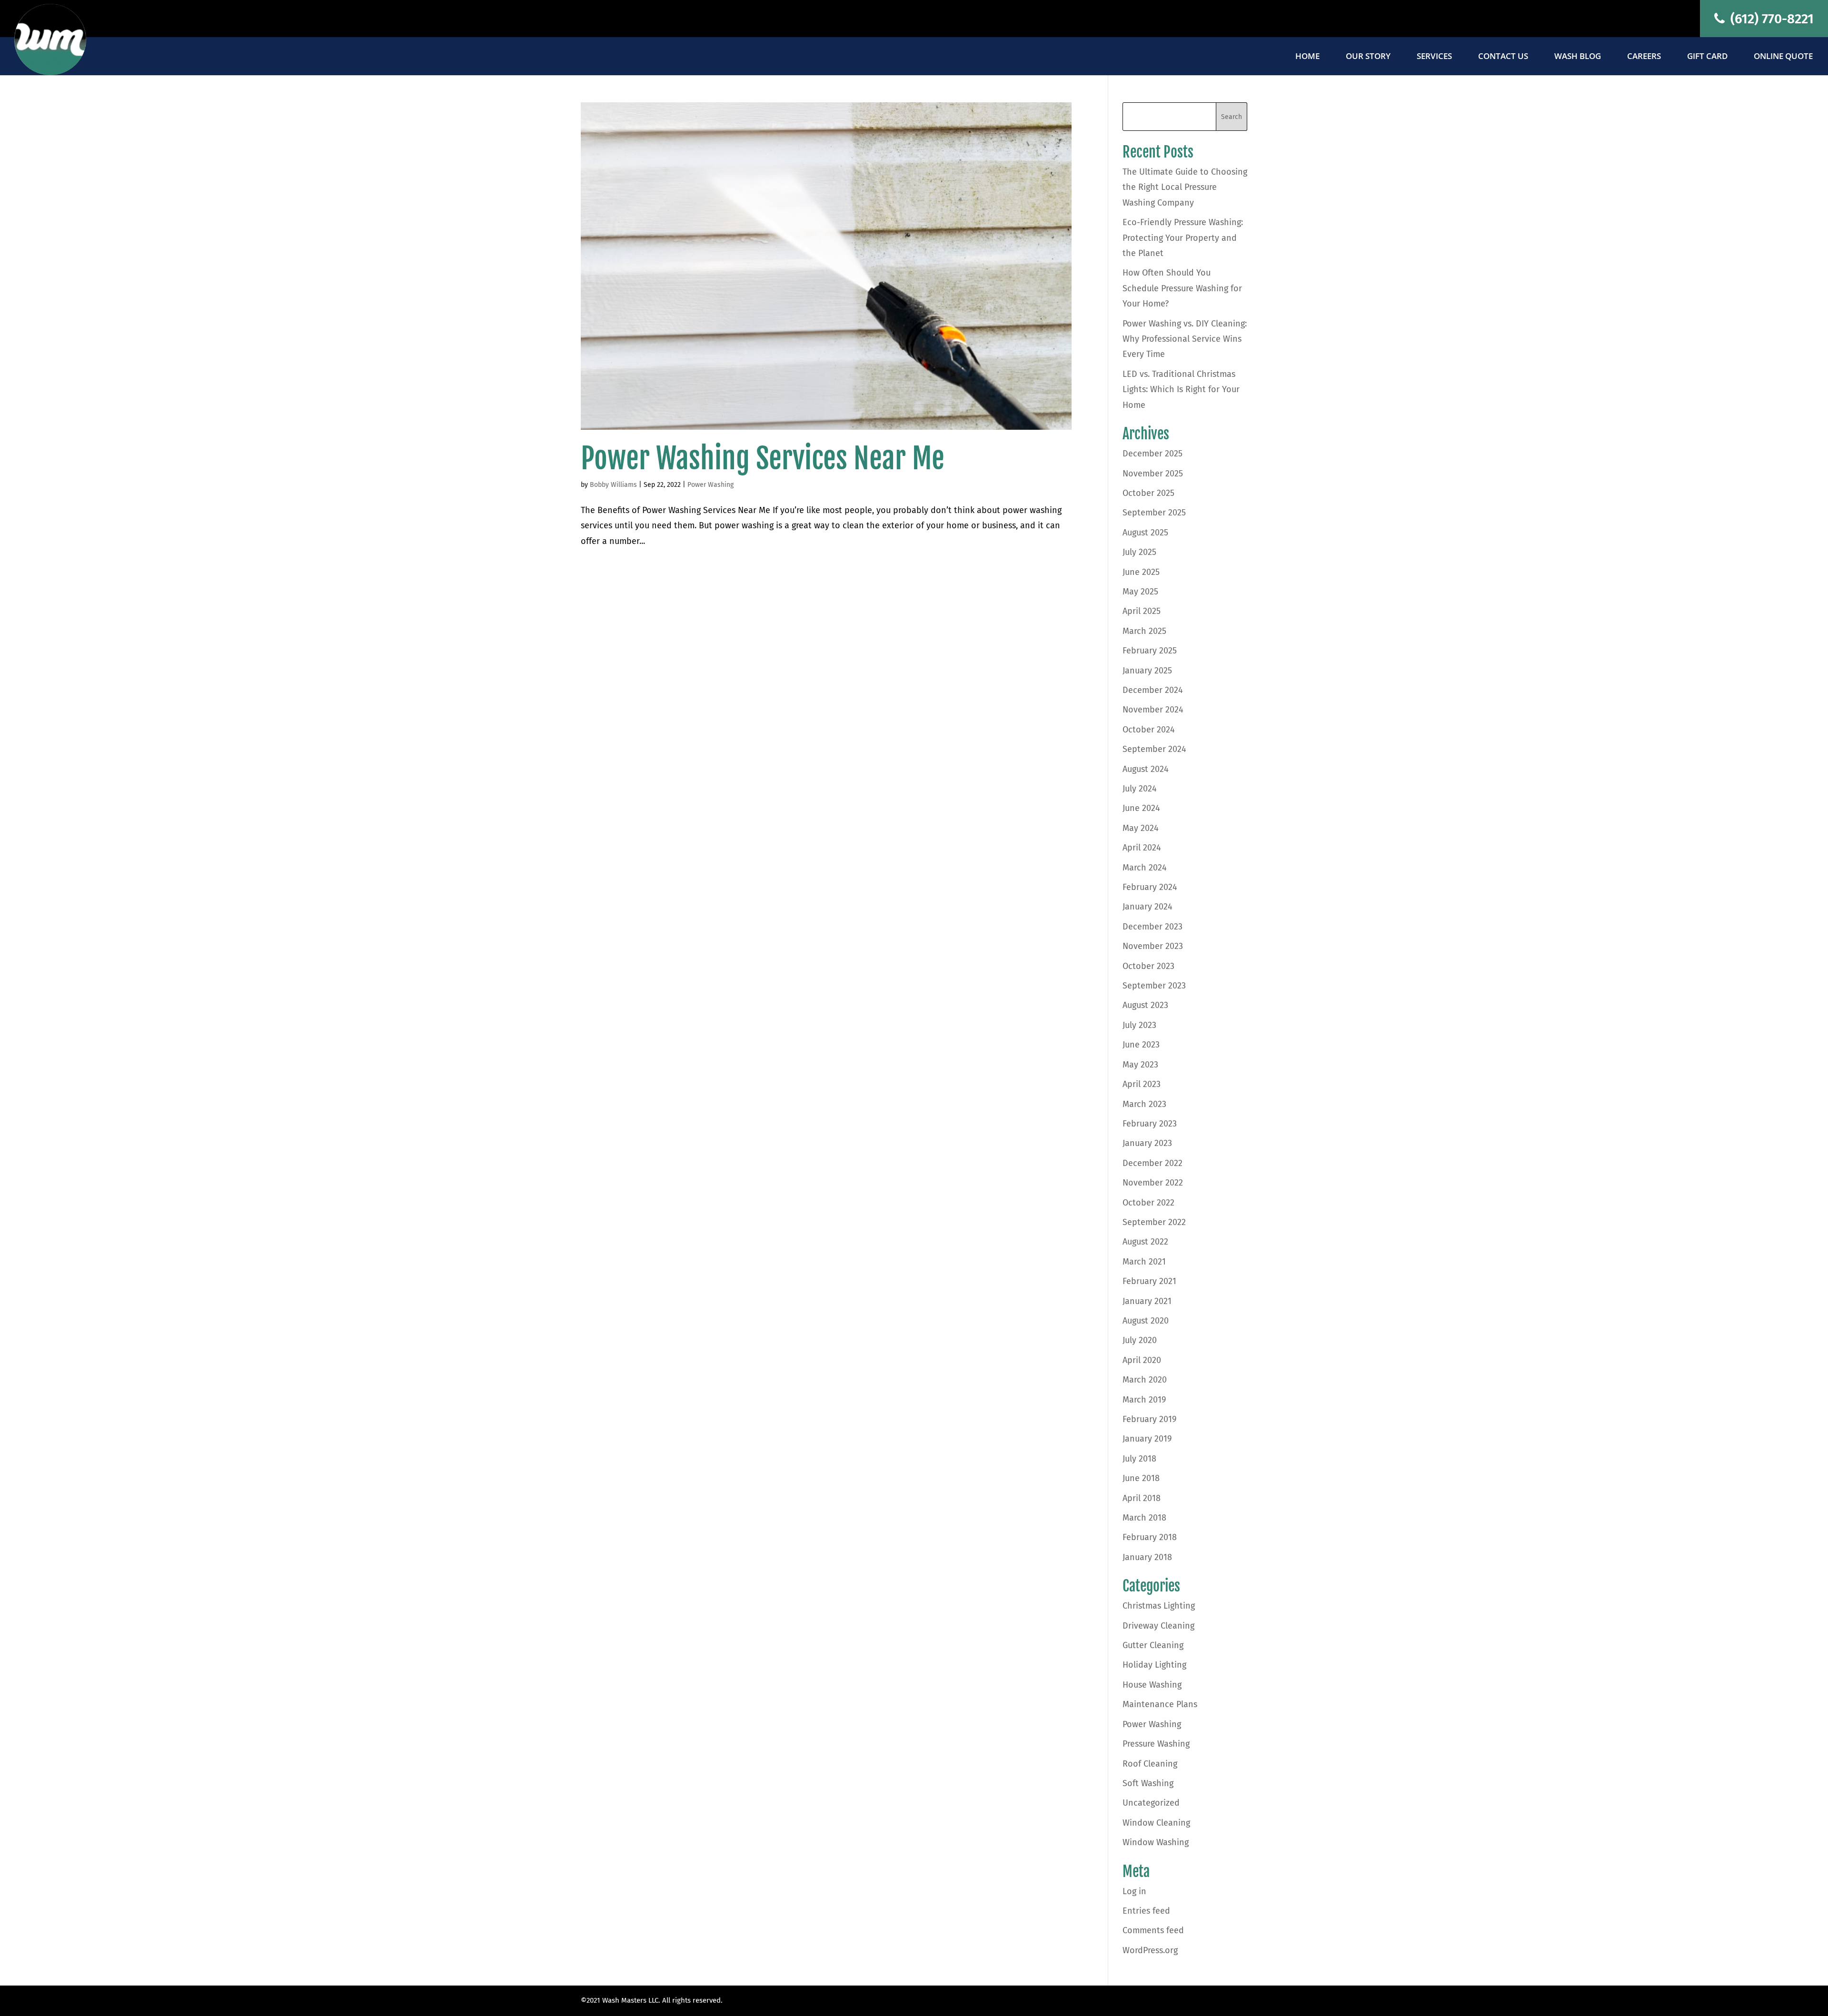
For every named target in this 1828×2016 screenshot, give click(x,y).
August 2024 (1146, 769)
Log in (1134, 1891)
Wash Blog (1578, 57)
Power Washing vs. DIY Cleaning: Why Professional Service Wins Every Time (1185, 339)
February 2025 (1150, 651)
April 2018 (1142, 1498)
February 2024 (1150, 887)
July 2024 (1140, 789)
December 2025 (1152, 454)
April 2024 (1142, 848)
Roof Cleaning (1150, 1764)
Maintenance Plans (1160, 1704)
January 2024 (1147, 907)
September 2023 (1154, 986)
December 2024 (1153, 690)
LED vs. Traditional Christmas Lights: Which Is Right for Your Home (1181, 390)
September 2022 (1154, 1222)
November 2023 (1153, 946)
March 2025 (1144, 631)
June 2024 (1141, 808)
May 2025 (1140, 592)
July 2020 (1140, 1340)
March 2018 (1144, 1518)
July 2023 (1139, 1025)
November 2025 (1153, 474)
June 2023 (1141, 1045)
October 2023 (1148, 966)
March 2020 (1145, 1380)
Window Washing (1156, 1842)
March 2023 (1144, 1104)
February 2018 (1150, 1537)
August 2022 (1145, 1242)
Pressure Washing (1156, 1744)
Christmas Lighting (1159, 1606)
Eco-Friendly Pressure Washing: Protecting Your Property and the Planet (1183, 238)
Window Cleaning (1156, 1823)
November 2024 (1153, 710)
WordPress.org (1150, 1950)
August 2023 (1145, 1005)
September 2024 (1154, 749)
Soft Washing (1148, 1783)
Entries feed (1146, 1911)
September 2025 (1154, 513)
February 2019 (1149, 1419)
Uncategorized (1151, 1803)
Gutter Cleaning (1153, 1645)
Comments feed (1153, 1930)
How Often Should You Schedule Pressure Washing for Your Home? (1182, 288)
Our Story (1368, 57)
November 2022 (1153, 1183)
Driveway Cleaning (1158, 1626)
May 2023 (1140, 1065)
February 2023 (1150, 1124)
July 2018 (1139, 1459)
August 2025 (1145, 533)
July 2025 (1139, 552)
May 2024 (1141, 828)
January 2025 (1147, 671)
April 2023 (1142, 1084)
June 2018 (1141, 1478)
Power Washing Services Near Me (763, 458)
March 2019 (1144, 1400)
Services (1434, 57)
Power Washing (710, 485)
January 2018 (1147, 1557)
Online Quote (1783, 57)
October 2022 (1148, 1203)
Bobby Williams (613, 485)
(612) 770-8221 (1770, 19)
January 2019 (1147, 1439)
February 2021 (1149, 1281)
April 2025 (1142, 611)
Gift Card (1707, 57)
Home (1307, 57)
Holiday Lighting (1154, 1665)
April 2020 (1142, 1360)
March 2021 (1144, 1262)
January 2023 (1147, 1143)
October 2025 (1148, 493)
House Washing (1152, 1685)
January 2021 (1147, 1301)
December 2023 (1152, 927)
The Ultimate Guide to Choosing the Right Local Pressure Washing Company (1185, 187)
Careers (1644, 57)
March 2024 (1145, 868)
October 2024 (1149, 730)
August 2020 (1146, 1321)
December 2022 (1152, 1163)
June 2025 (1141, 572)
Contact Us (1503, 57)
